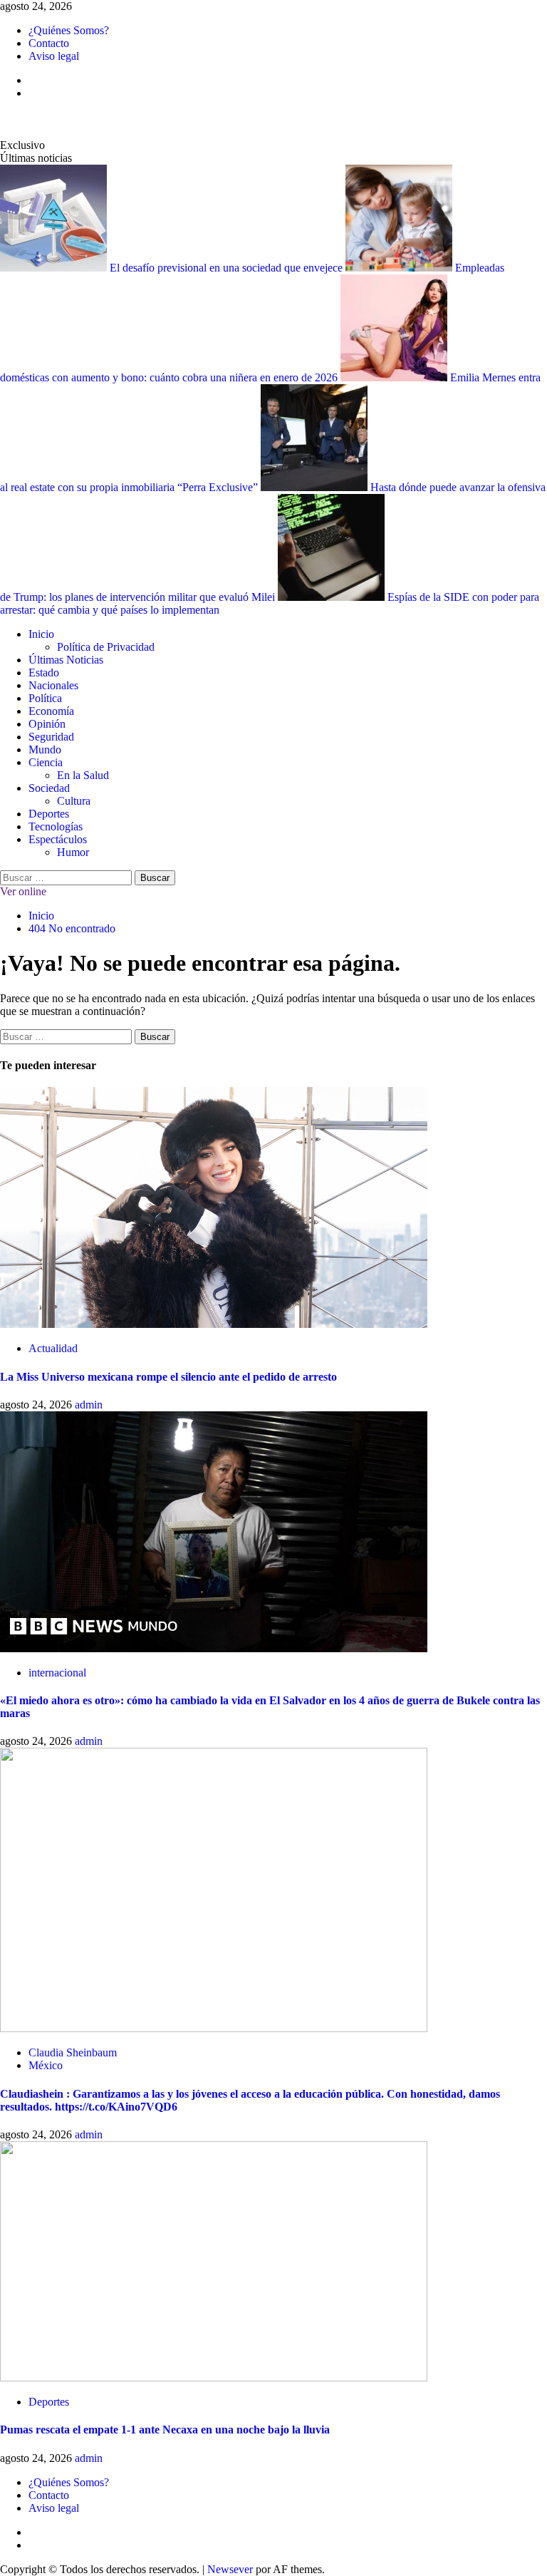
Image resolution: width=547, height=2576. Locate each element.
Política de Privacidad (106, 647)
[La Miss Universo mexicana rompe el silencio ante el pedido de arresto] (214, 1324)
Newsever (230, 2569)
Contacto (49, 43)
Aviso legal (54, 56)
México (46, 2065)
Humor (73, 852)
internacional (57, 1673)
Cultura (74, 801)
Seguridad (51, 737)
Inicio (41, 634)
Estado (44, 673)
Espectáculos (58, 839)
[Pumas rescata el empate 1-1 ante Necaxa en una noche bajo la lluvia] (214, 2377)
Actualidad (53, 1348)
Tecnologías (56, 826)
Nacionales (53, 685)
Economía (51, 711)
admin (89, 1405)
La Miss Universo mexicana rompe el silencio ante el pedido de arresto (168, 1377)
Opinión (47, 724)
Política (45, 698)
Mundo (45, 749)
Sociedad (49, 788)
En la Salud (83, 775)
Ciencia (46, 762)
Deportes (49, 814)
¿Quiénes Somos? (69, 30)
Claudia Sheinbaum (73, 2052)
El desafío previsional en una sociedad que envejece (228, 268)
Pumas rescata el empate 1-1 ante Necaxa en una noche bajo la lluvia (165, 2430)
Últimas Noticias (66, 660)
